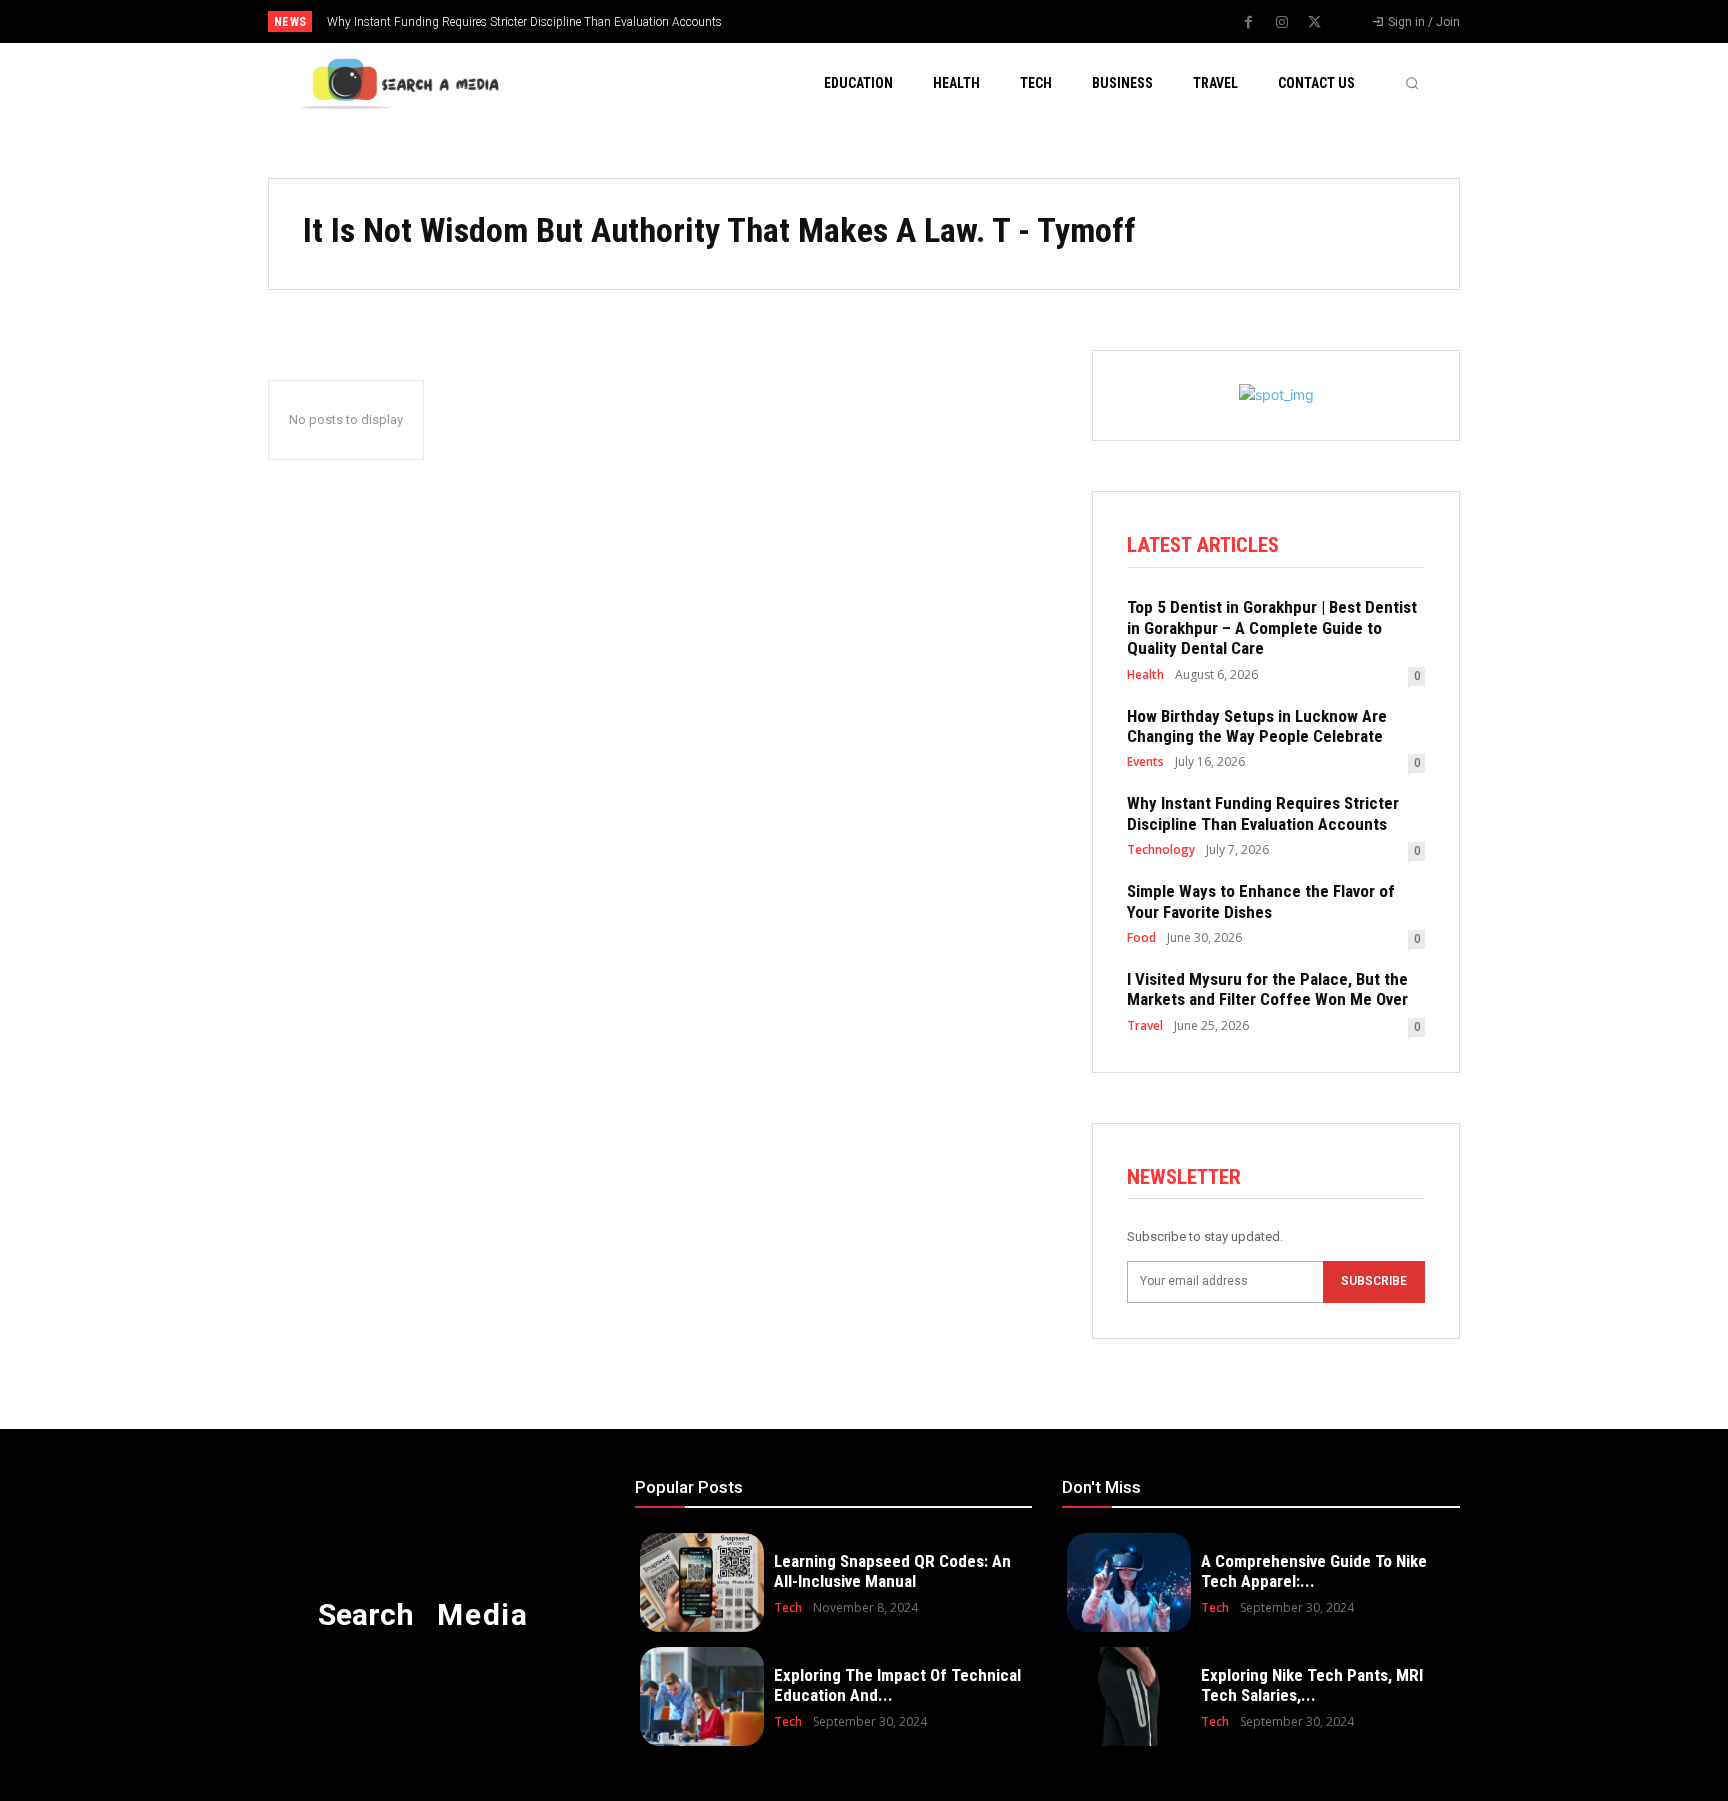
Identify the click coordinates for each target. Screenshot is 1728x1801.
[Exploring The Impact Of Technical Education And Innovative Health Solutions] (702, 1696)
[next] (930, 21)
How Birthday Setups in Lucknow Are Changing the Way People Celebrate (1257, 726)
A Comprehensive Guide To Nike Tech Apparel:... (1314, 1571)
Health (1145, 675)
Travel (1145, 1026)
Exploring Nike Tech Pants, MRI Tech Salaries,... (1312, 1685)
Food (1141, 938)
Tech (788, 1608)
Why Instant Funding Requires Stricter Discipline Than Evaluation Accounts (524, 22)
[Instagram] (1282, 23)
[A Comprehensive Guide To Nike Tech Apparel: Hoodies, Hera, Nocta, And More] (1129, 1582)
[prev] (898, 21)
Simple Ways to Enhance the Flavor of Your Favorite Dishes (1261, 901)
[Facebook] (1249, 23)
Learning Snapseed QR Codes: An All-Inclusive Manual (892, 1571)
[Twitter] (1315, 23)
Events (1145, 762)
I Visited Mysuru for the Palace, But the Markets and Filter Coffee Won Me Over (1267, 989)
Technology (1161, 850)
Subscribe (1374, 1281)
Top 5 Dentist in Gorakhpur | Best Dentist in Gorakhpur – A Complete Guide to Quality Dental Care (1272, 627)
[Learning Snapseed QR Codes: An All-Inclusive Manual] (702, 1582)
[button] (1412, 83)
